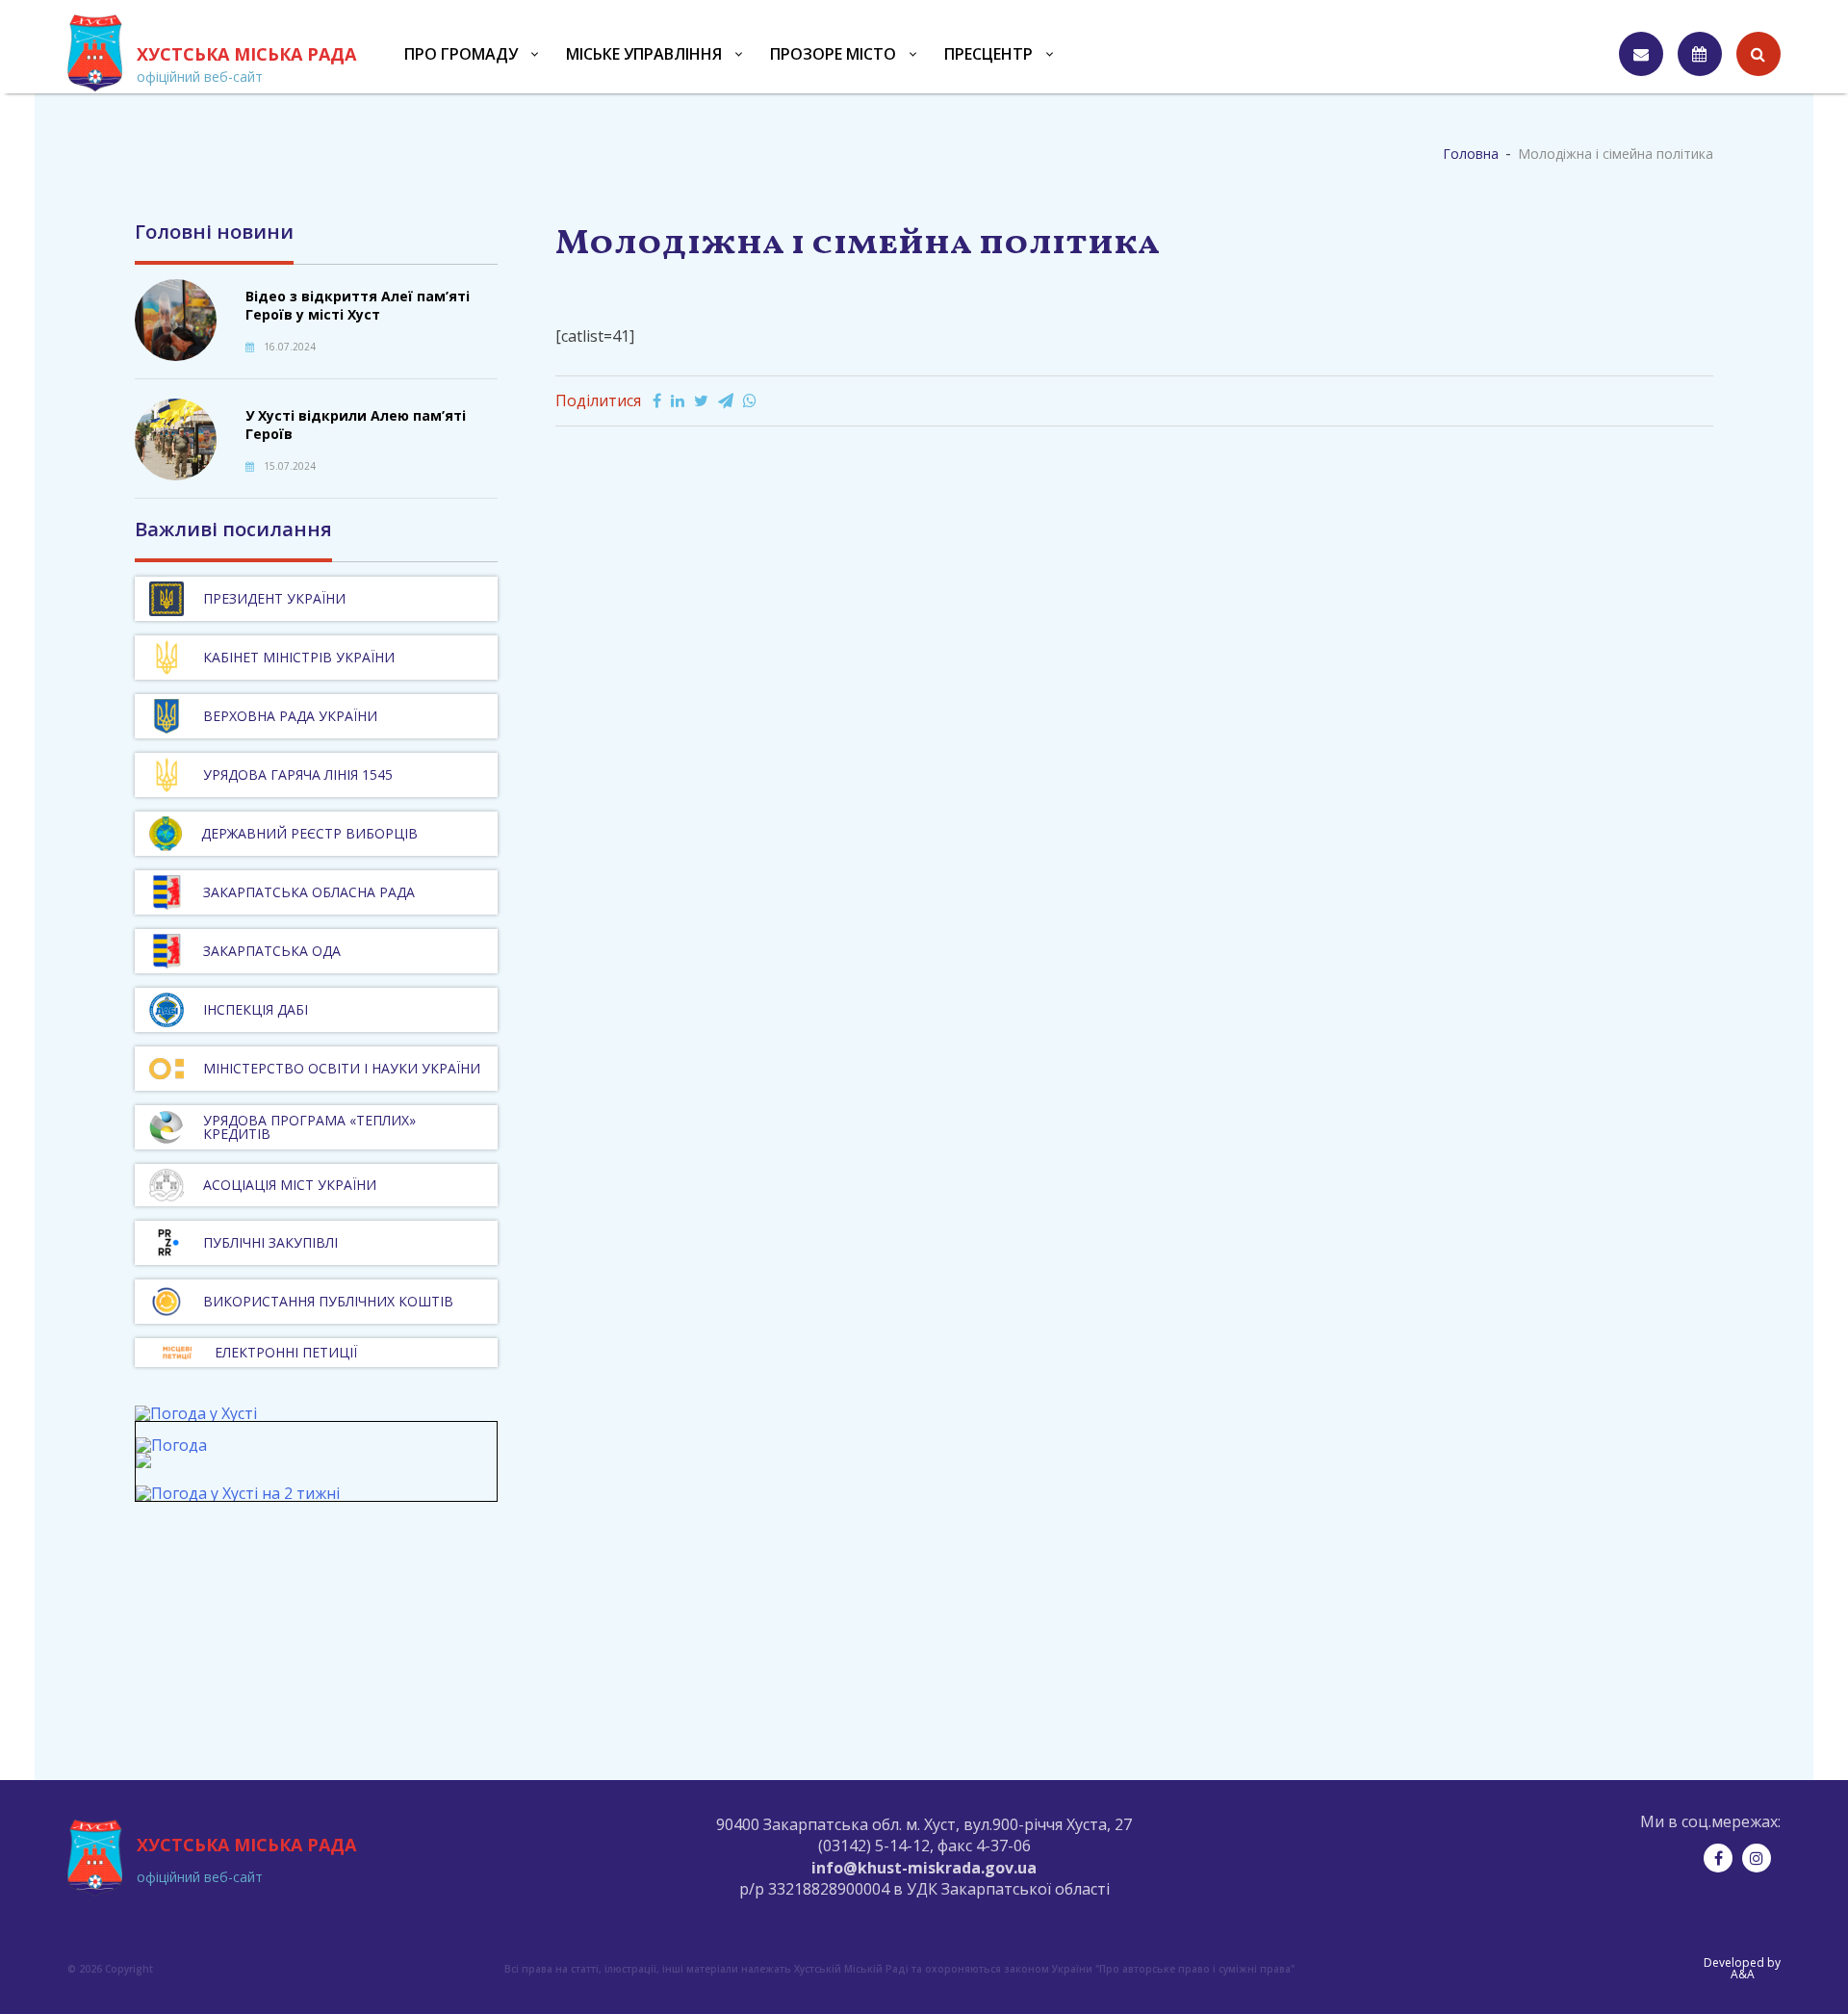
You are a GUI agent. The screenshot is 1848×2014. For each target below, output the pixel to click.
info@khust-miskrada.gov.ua (924, 1868)
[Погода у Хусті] (196, 1413)
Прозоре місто (833, 54)
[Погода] (171, 1454)
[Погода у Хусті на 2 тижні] (238, 1493)
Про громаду (461, 54)
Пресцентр (988, 54)
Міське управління (644, 54)
